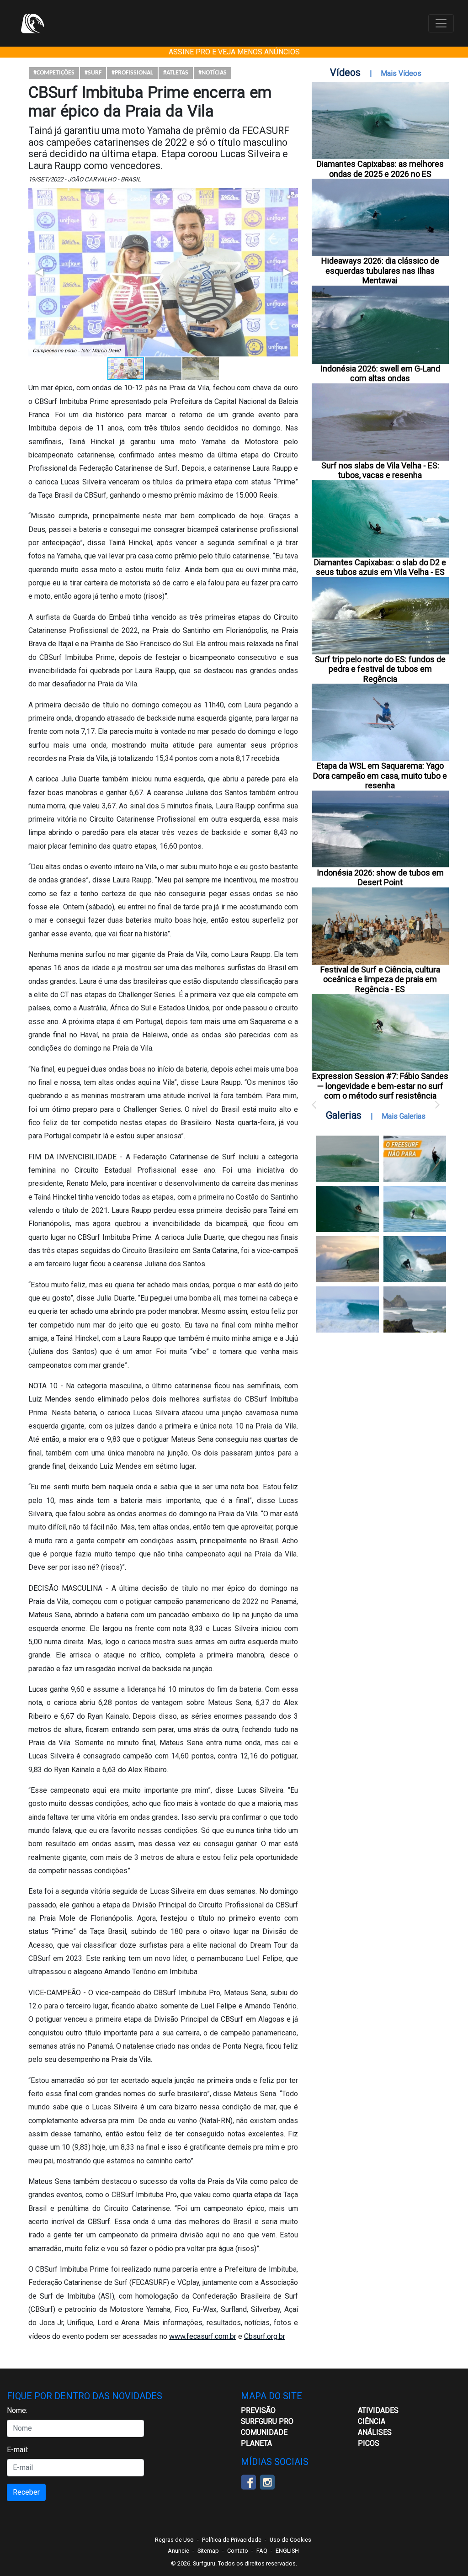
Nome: (17, 2410)
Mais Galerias (404, 1116)
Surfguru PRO (267, 2421)
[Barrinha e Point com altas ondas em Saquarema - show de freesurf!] (348, 1209)
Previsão (258, 2410)
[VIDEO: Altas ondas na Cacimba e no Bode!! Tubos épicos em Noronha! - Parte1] (415, 1259)
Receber (26, 2492)
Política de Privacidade (232, 2540)
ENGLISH (287, 2551)
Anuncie (178, 2551)
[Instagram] (267, 2482)
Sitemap (208, 2551)
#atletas (176, 73)
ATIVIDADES (378, 2410)
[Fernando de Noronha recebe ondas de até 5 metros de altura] (415, 1309)
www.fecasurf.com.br (203, 2336)
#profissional (132, 73)
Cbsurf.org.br (265, 2336)
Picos (369, 2443)
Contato (238, 2551)
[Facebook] (248, 2482)
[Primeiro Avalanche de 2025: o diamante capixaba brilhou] (415, 1209)
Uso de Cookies (290, 2540)
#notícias (213, 73)
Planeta (256, 2443)
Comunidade (264, 2432)
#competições (54, 73)
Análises (375, 2432)
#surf (93, 73)
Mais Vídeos (401, 73)
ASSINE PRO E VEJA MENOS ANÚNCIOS (234, 52)
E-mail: (18, 2450)
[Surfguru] (32, 23)
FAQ (262, 2551)
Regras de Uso (174, 2540)
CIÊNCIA (372, 2421)
